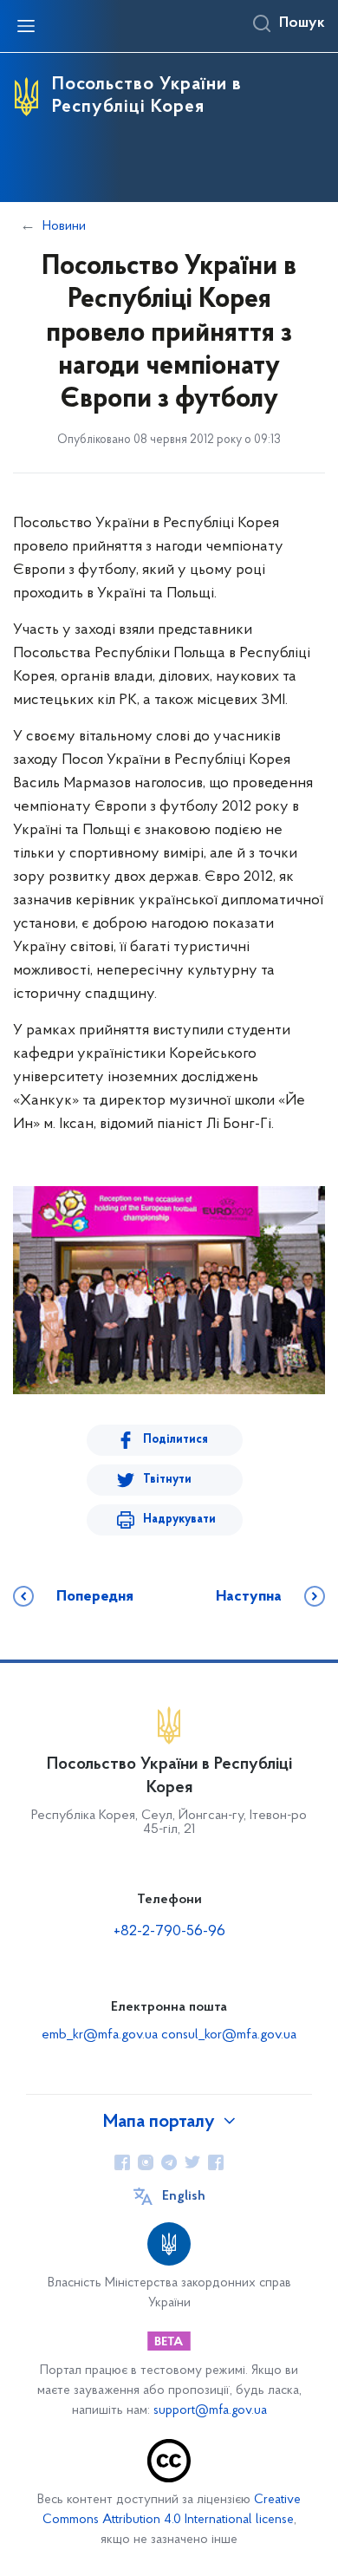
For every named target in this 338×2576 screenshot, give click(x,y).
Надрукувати (179, 1520)
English (184, 2196)
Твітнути (167, 1480)
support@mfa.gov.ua (210, 2411)
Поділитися (175, 1440)
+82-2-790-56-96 (169, 1932)
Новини (64, 226)
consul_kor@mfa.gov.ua (229, 2035)
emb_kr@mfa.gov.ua (100, 2035)
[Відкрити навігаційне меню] (26, 26)
